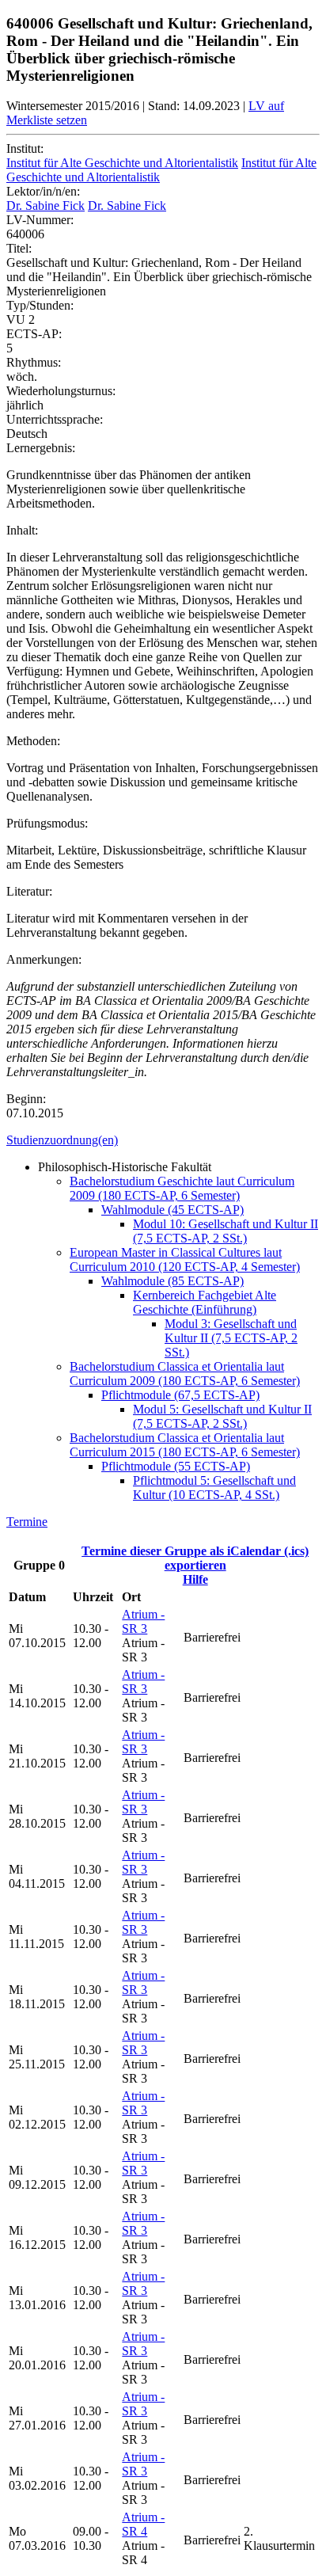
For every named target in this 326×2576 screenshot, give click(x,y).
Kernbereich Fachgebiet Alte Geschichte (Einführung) (205, 1302)
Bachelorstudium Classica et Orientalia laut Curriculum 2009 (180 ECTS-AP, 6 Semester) (185, 1374)
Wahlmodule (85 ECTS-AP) (172, 1281)
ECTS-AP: (34, 334)
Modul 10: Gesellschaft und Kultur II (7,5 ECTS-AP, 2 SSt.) (226, 1231)
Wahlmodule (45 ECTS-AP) (172, 1210)
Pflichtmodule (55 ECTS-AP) (176, 1466)
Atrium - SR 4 (143, 2524)
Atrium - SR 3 (143, 1621)
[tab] (163, 1140)
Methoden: (33, 741)
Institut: (25, 148)
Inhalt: (22, 530)
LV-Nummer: (40, 220)
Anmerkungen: (44, 959)
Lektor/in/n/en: (43, 191)
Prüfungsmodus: (47, 823)
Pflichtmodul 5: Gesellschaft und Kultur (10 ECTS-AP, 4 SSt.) (214, 1488)
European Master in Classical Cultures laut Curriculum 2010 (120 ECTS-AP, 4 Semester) (185, 1259)
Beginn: (26, 1099)
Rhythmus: (34, 362)
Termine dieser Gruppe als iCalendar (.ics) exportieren (195, 1558)
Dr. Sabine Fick (45, 205)
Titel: (19, 248)
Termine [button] (27, 1522)
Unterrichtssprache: (55, 419)
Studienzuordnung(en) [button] (62, 1140)
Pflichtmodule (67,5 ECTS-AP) (180, 1395)
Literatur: (29, 891)
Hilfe (195, 1579)
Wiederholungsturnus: (61, 391)
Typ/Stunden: (40, 305)
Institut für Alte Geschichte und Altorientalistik (122, 163)
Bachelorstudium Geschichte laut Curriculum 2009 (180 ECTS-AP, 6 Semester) (182, 1188)
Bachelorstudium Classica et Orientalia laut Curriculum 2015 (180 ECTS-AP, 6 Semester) (185, 1445)
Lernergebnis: (41, 448)
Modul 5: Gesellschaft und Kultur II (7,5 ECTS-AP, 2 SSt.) (222, 1416)
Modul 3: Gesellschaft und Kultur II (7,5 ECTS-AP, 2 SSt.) (231, 1338)
